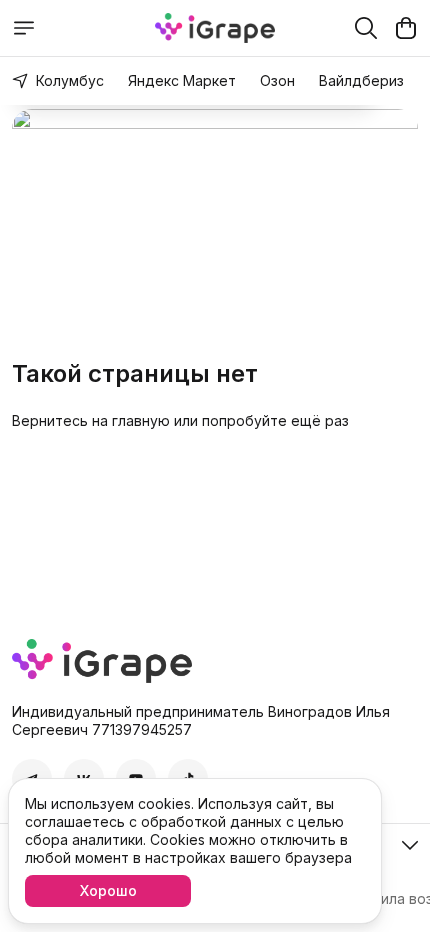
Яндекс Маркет (182, 80)
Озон (277, 80)
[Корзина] (406, 28)
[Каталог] (24, 28)
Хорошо (108, 890)
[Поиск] (366, 28)
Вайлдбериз (361, 80)
